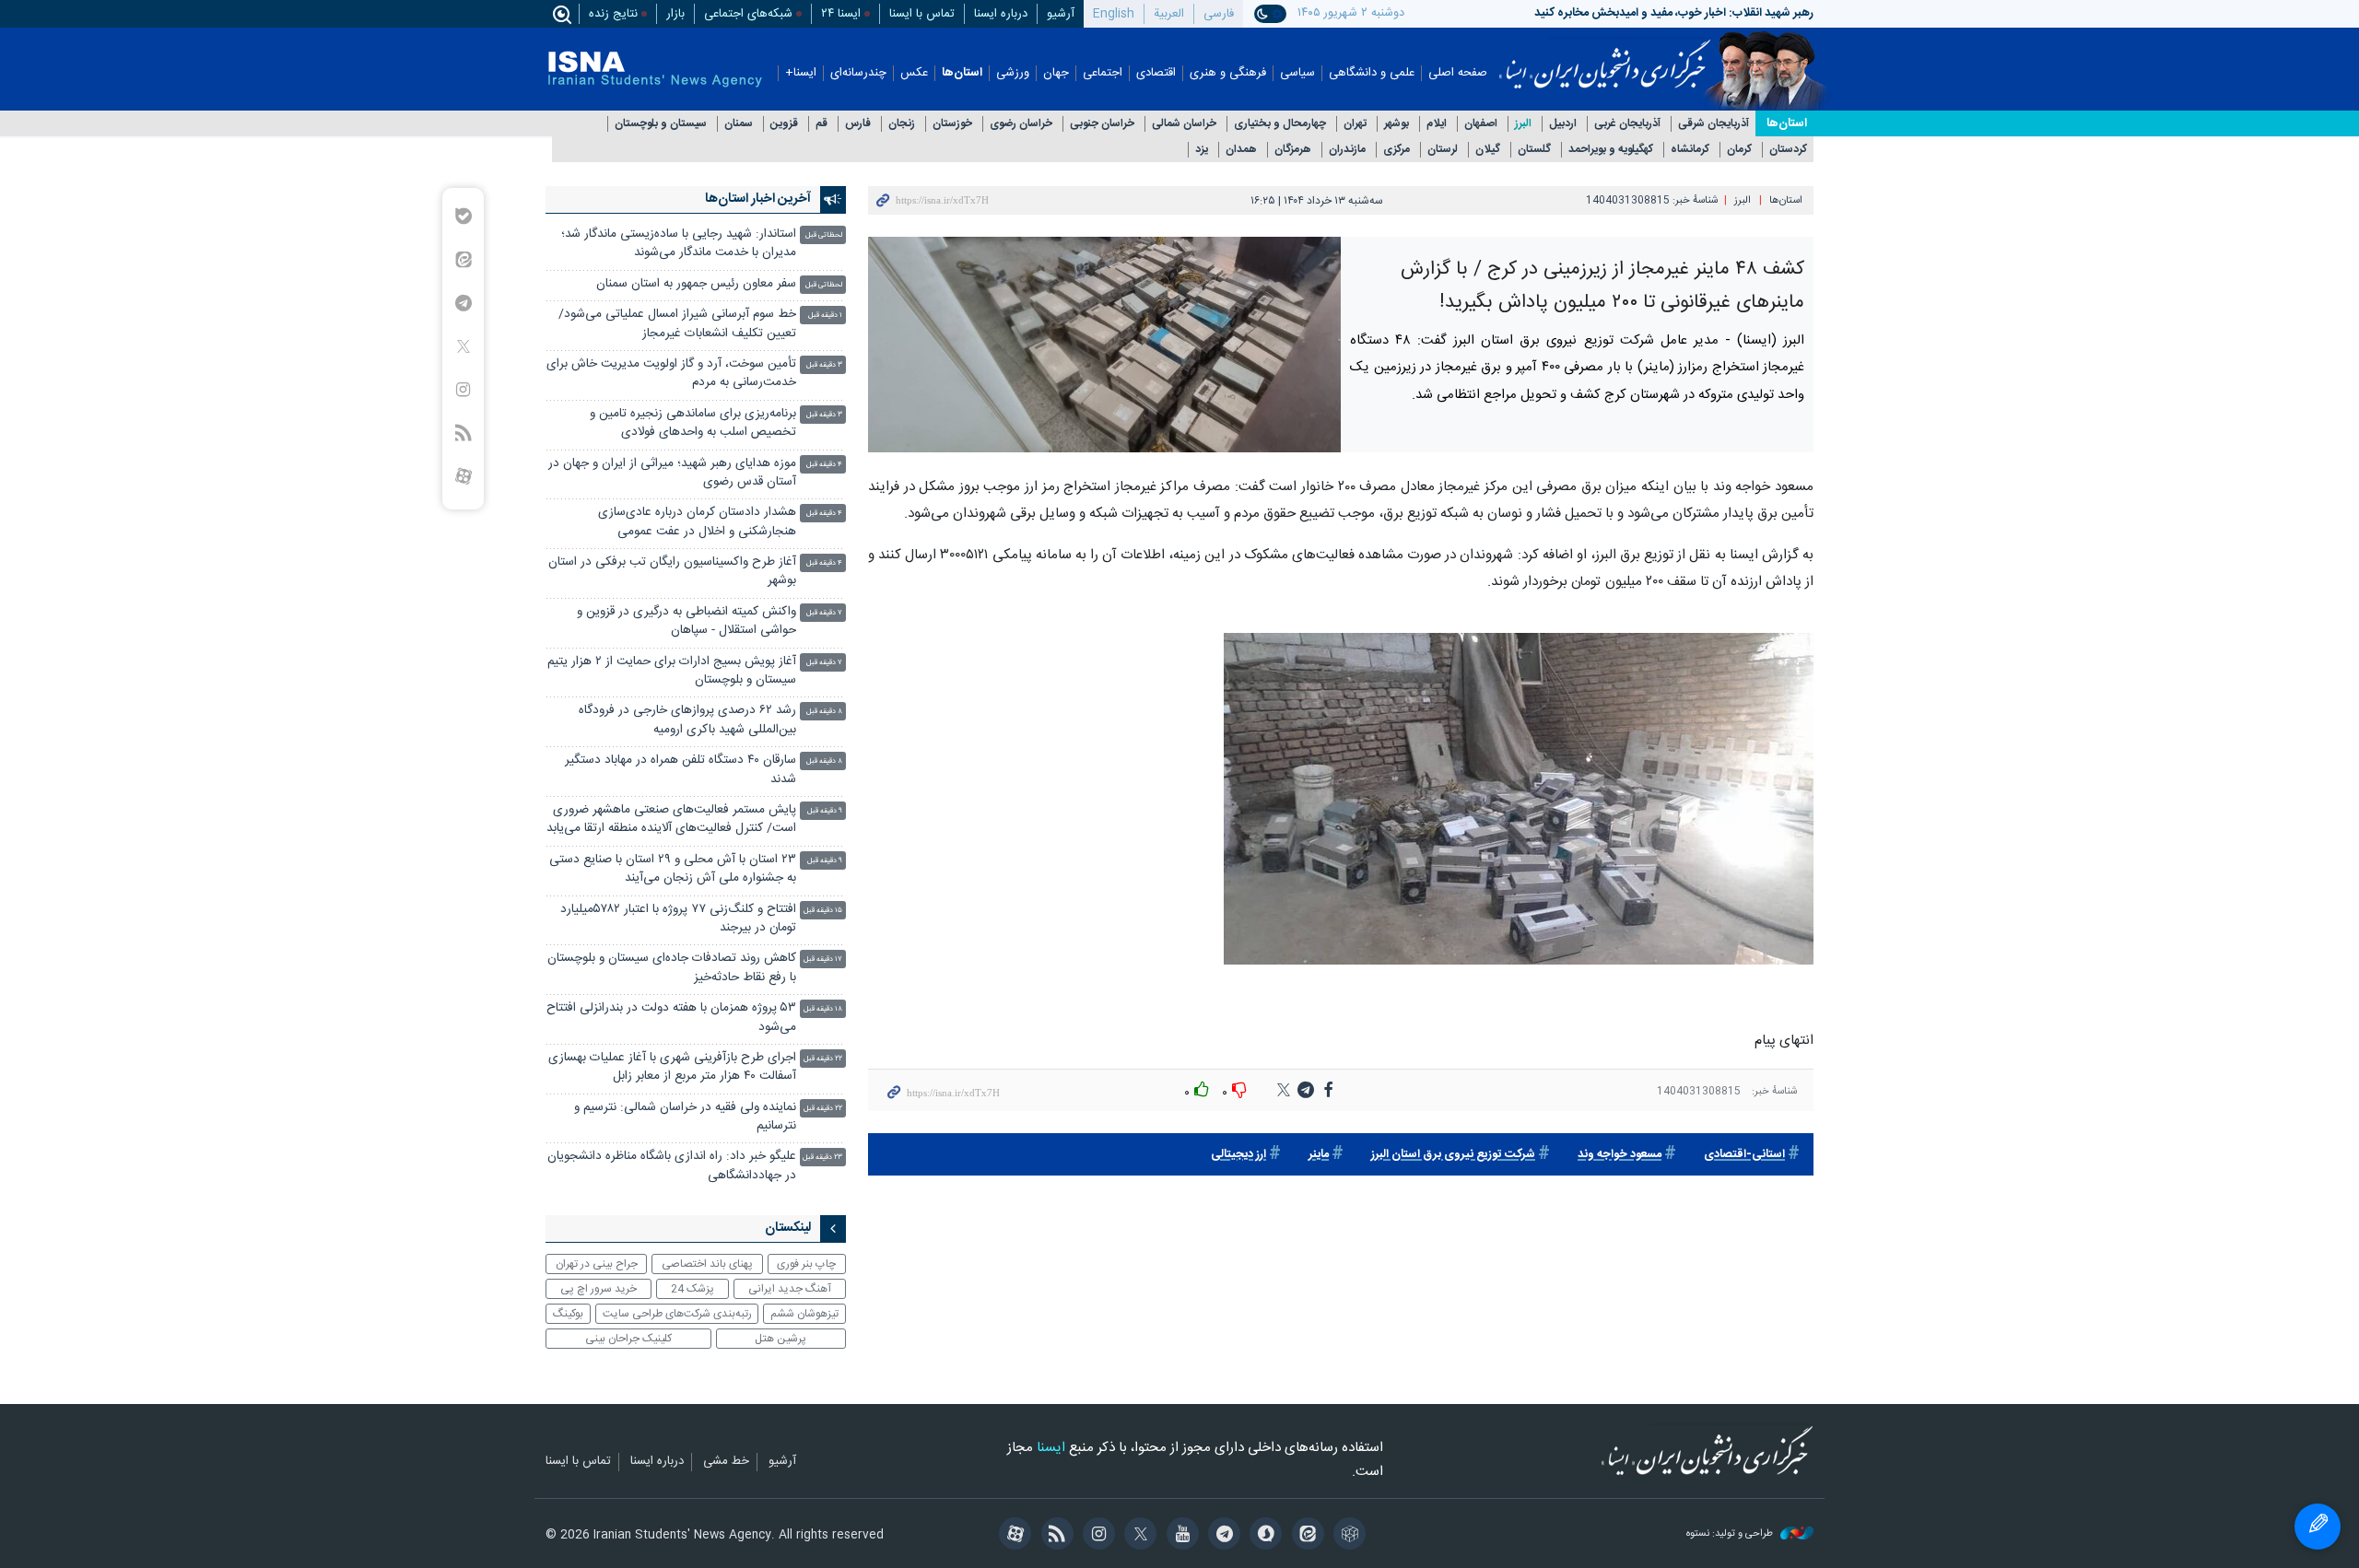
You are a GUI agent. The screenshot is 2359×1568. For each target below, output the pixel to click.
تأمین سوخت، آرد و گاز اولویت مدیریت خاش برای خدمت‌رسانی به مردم (671, 374)
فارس (858, 124)
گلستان (1534, 150)
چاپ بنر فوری (806, 1264)
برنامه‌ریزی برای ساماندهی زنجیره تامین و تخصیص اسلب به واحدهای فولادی (693, 423)
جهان (1056, 73)
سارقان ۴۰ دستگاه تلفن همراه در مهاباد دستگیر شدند (681, 770)
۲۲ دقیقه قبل (823, 1059)
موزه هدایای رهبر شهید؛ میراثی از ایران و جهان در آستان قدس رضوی (672, 473)
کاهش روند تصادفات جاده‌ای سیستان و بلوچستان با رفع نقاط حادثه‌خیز (672, 968)
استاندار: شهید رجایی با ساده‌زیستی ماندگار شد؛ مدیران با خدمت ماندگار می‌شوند (679, 244)
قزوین (784, 124)
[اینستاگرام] (1096, 1536)
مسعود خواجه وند (1620, 1155)
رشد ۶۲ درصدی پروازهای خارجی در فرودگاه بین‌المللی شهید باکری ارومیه (687, 720)
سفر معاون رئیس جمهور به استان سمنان (696, 284)
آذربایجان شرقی (1714, 124)
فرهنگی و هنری (1228, 73)
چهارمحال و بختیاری (1280, 124)
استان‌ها (962, 73)
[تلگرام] (1221, 1536)
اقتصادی (1156, 73)
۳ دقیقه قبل (824, 365)
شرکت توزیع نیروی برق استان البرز (1453, 1155)
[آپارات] (1012, 1536)
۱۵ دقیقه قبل (823, 911)
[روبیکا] (1347, 1536)
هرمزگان (1293, 150)
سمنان (739, 124)
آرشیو (1061, 14)
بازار (675, 14)
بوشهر (1397, 124)
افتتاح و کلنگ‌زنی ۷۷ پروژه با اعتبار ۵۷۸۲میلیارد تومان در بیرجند (678, 919)
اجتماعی (1103, 73)
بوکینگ (568, 1314)
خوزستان (952, 124)
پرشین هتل (780, 1339)
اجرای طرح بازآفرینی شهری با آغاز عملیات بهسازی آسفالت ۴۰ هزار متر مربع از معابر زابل (672, 1067)
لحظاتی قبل (824, 235)
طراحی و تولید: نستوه (1731, 1534)
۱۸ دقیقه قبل (823, 1009)
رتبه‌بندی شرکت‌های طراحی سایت (677, 1314)
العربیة (1169, 14)
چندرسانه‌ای (858, 73)
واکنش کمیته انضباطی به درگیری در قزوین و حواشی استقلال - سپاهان (687, 621)
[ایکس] (1138, 1536)
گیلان (1488, 150)
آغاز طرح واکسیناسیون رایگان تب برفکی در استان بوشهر (672, 572)
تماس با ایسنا (922, 14)
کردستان (1788, 150)
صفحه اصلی (1458, 73)
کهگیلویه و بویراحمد (1611, 150)
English (1114, 14)
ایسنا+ (801, 73)
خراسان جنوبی (1102, 124)
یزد (1202, 150)
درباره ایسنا (1001, 14)
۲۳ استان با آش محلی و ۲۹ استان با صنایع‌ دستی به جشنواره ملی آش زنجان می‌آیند (673, 869)
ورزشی (1013, 73)
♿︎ (2318, 1527)
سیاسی (1297, 73)
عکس (914, 73)
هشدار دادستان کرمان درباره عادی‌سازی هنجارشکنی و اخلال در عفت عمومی (697, 522)
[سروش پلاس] (1263, 1536)
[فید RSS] (1054, 1536)
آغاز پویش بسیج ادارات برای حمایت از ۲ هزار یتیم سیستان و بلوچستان (672, 671)
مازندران (1347, 150)
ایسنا (1605, 58)
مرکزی (1397, 150)
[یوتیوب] (1179, 1536)
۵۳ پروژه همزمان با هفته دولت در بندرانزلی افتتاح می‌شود (671, 1018)
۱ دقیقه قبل (825, 316)
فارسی (1219, 14)
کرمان (1739, 150)
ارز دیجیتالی (1238, 1155)
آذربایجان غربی (1627, 124)
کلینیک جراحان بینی (628, 1339)
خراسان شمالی (1184, 124)
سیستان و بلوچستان (661, 124)
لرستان (1443, 150)
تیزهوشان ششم (804, 1314)
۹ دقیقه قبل (825, 811)
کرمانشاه (1690, 150)
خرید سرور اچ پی (599, 1289)
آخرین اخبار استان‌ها (758, 199)
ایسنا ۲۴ (841, 14)
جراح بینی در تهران (597, 1264)
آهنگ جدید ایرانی (790, 1289)
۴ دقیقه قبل (824, 465)
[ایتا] (1304, 1536)
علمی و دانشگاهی (1372, 73)
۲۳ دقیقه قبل (822, 1158)
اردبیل (1563, 124)
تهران (1355, 124)
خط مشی (726, 1462)
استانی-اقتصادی (1744, 1155)
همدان (1241, 150)
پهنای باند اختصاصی (707, 1264)
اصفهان (1481, 124)
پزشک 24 (692, 1289)
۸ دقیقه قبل (824, 712)
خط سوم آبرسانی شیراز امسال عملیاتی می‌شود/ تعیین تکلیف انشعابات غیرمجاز (677, 324)
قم (822, 124)
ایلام (1437, 124)
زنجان (902, 124)
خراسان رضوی (1021, 124)
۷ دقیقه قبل (824, 613)
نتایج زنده (613, 14)
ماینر (1319, 1155)
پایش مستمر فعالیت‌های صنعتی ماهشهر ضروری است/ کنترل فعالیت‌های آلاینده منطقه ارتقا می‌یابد (671, 819)
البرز (1523, 124)
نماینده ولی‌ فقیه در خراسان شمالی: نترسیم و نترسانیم (685, 1117)
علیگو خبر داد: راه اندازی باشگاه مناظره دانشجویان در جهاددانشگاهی (672, 1166)
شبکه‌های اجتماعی (748, 14)
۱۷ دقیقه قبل (823, 960)
